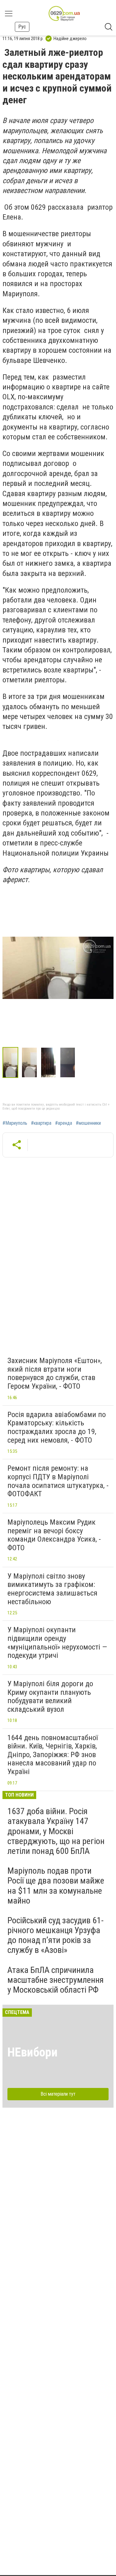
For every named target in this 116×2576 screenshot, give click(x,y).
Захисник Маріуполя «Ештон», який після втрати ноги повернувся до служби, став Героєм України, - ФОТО (55, 1373)
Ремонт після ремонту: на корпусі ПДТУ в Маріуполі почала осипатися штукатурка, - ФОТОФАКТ (58, 1481)
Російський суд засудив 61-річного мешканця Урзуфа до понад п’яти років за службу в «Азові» (56, 1935)
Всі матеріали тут (58, 2094)
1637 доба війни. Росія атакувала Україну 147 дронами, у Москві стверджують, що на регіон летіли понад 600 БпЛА (56, 1831)
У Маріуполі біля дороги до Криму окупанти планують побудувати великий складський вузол (50, 1697)
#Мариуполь (15, 1123)
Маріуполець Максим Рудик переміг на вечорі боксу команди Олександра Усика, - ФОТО (54, 1535)
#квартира (41, 1123)
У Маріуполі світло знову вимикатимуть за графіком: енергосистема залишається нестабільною (52, 1589)
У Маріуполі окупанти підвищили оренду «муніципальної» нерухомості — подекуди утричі (57, 1643)
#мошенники (88, 1123)
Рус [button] (22, 27)
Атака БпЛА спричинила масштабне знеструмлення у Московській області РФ (56, 1980)
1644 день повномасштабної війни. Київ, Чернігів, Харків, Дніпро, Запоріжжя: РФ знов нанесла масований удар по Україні (53, 1755)
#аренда (64, 1123)
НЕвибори (32, 2052)
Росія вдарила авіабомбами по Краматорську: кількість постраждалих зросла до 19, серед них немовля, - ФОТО (57, 1427)
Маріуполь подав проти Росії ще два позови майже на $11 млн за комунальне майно (56, 1886)
